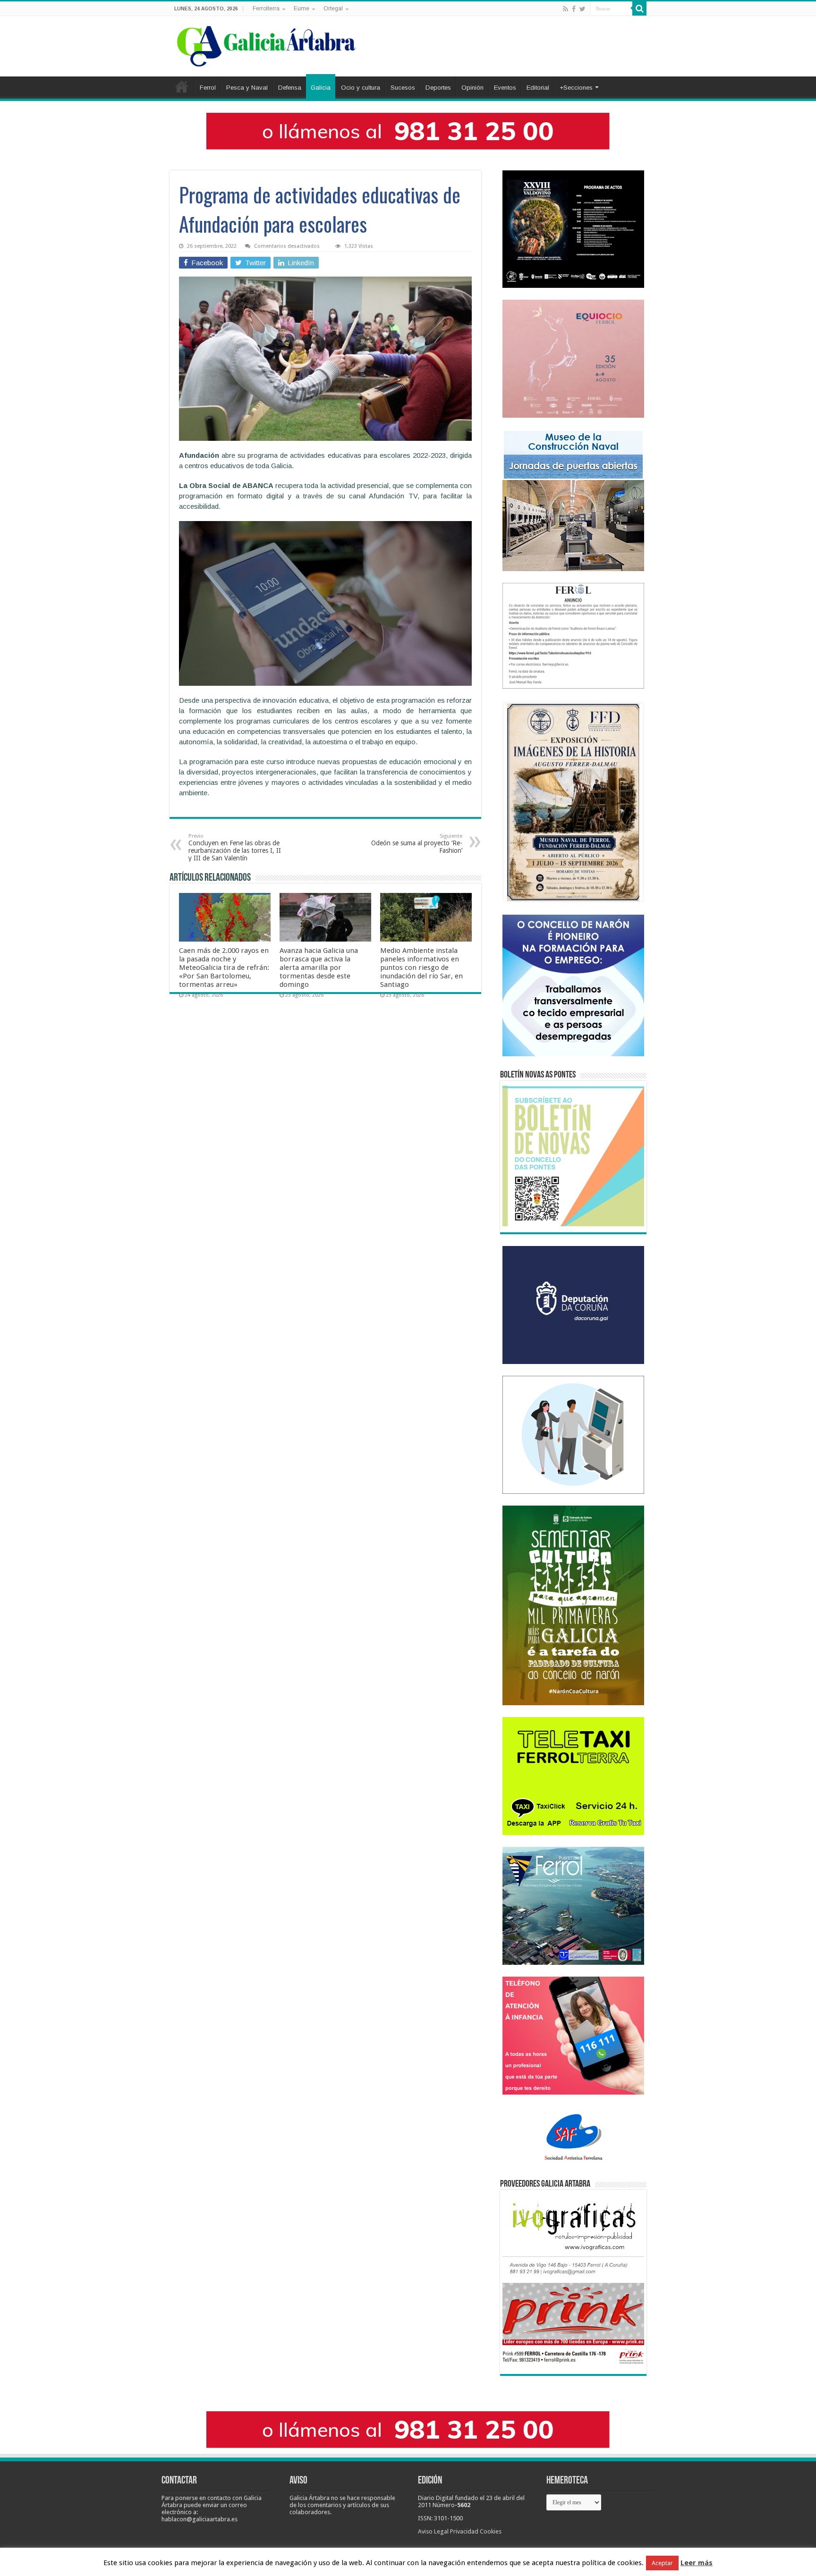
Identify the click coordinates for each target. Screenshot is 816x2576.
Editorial (538, 88)
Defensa (290, 88)
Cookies (491, 2531)
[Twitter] (582, 9)
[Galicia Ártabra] (266, 44)
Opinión (472, 88)
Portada (182, 86)
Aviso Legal (433, 2531)
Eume (302, 8)
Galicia (321, 88)
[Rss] (565, 9)
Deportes (438, 88)
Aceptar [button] (662, 2563)
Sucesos (403, 88)
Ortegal (333, 8)
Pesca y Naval (247, 88)
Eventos (505, 88)
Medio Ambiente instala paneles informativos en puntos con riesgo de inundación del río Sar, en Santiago (421, 968)
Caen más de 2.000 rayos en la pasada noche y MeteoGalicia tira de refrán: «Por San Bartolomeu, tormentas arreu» (224, 968)
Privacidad (464, 2531)
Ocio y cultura (361, 88)
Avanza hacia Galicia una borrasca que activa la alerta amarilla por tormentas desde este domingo (319, 968)
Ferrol (208, 88)
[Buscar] (639, 8)
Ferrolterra (266, 8)
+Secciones (576, 88)
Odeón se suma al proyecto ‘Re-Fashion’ (417, 844)
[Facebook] (574, 9)
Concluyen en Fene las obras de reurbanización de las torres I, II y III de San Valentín (235, 847)
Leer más (697, 2563)
